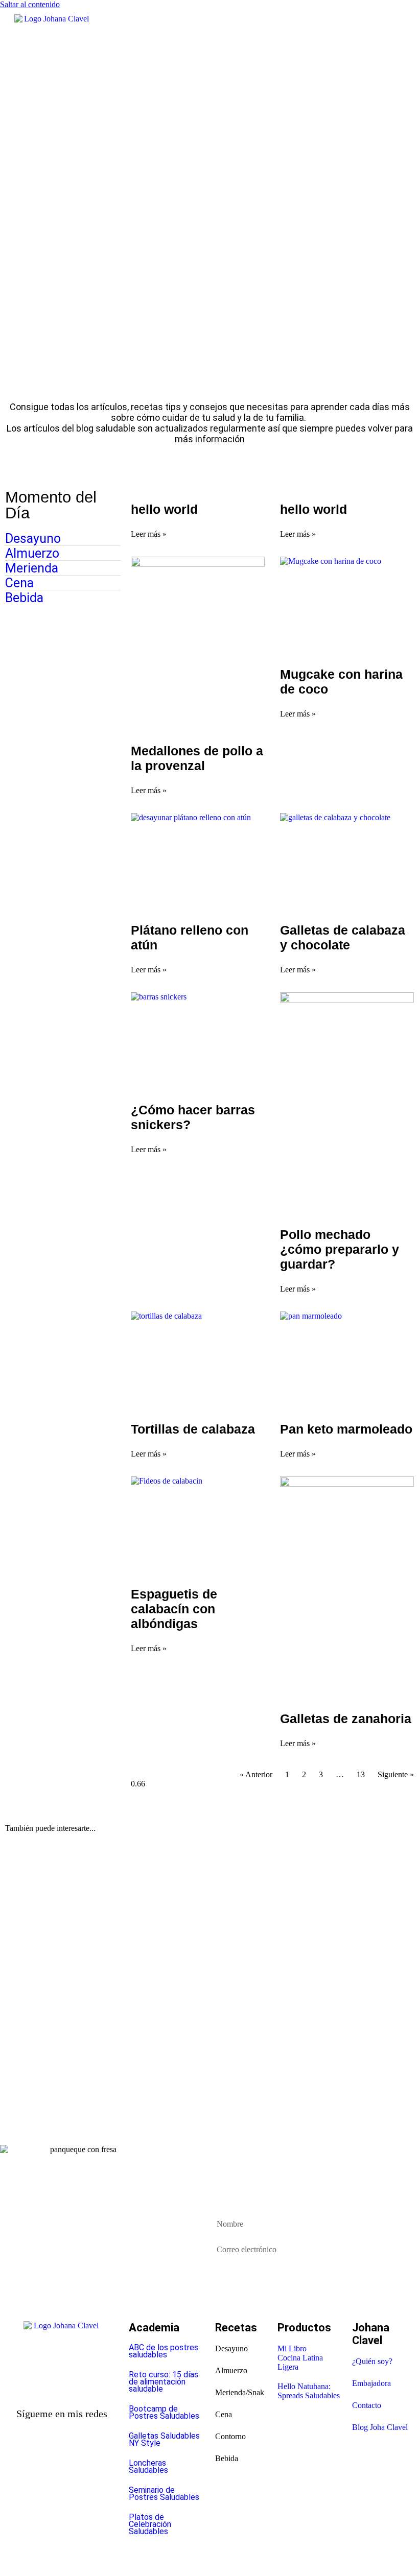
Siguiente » (396, 1774)
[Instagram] (80, 2453)
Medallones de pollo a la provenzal (197, 758)
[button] (227, 52)
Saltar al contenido (30, 4)
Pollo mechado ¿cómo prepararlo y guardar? (340, 1249)
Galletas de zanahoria (346, 1719)
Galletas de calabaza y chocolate (343, 937)
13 (361, 1774)
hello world (164, 509)
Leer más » (149, 534)
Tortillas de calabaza (193, 1429)
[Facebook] (44, 2453)
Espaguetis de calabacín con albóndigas (174, 1609)
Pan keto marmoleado (346, 1429)
